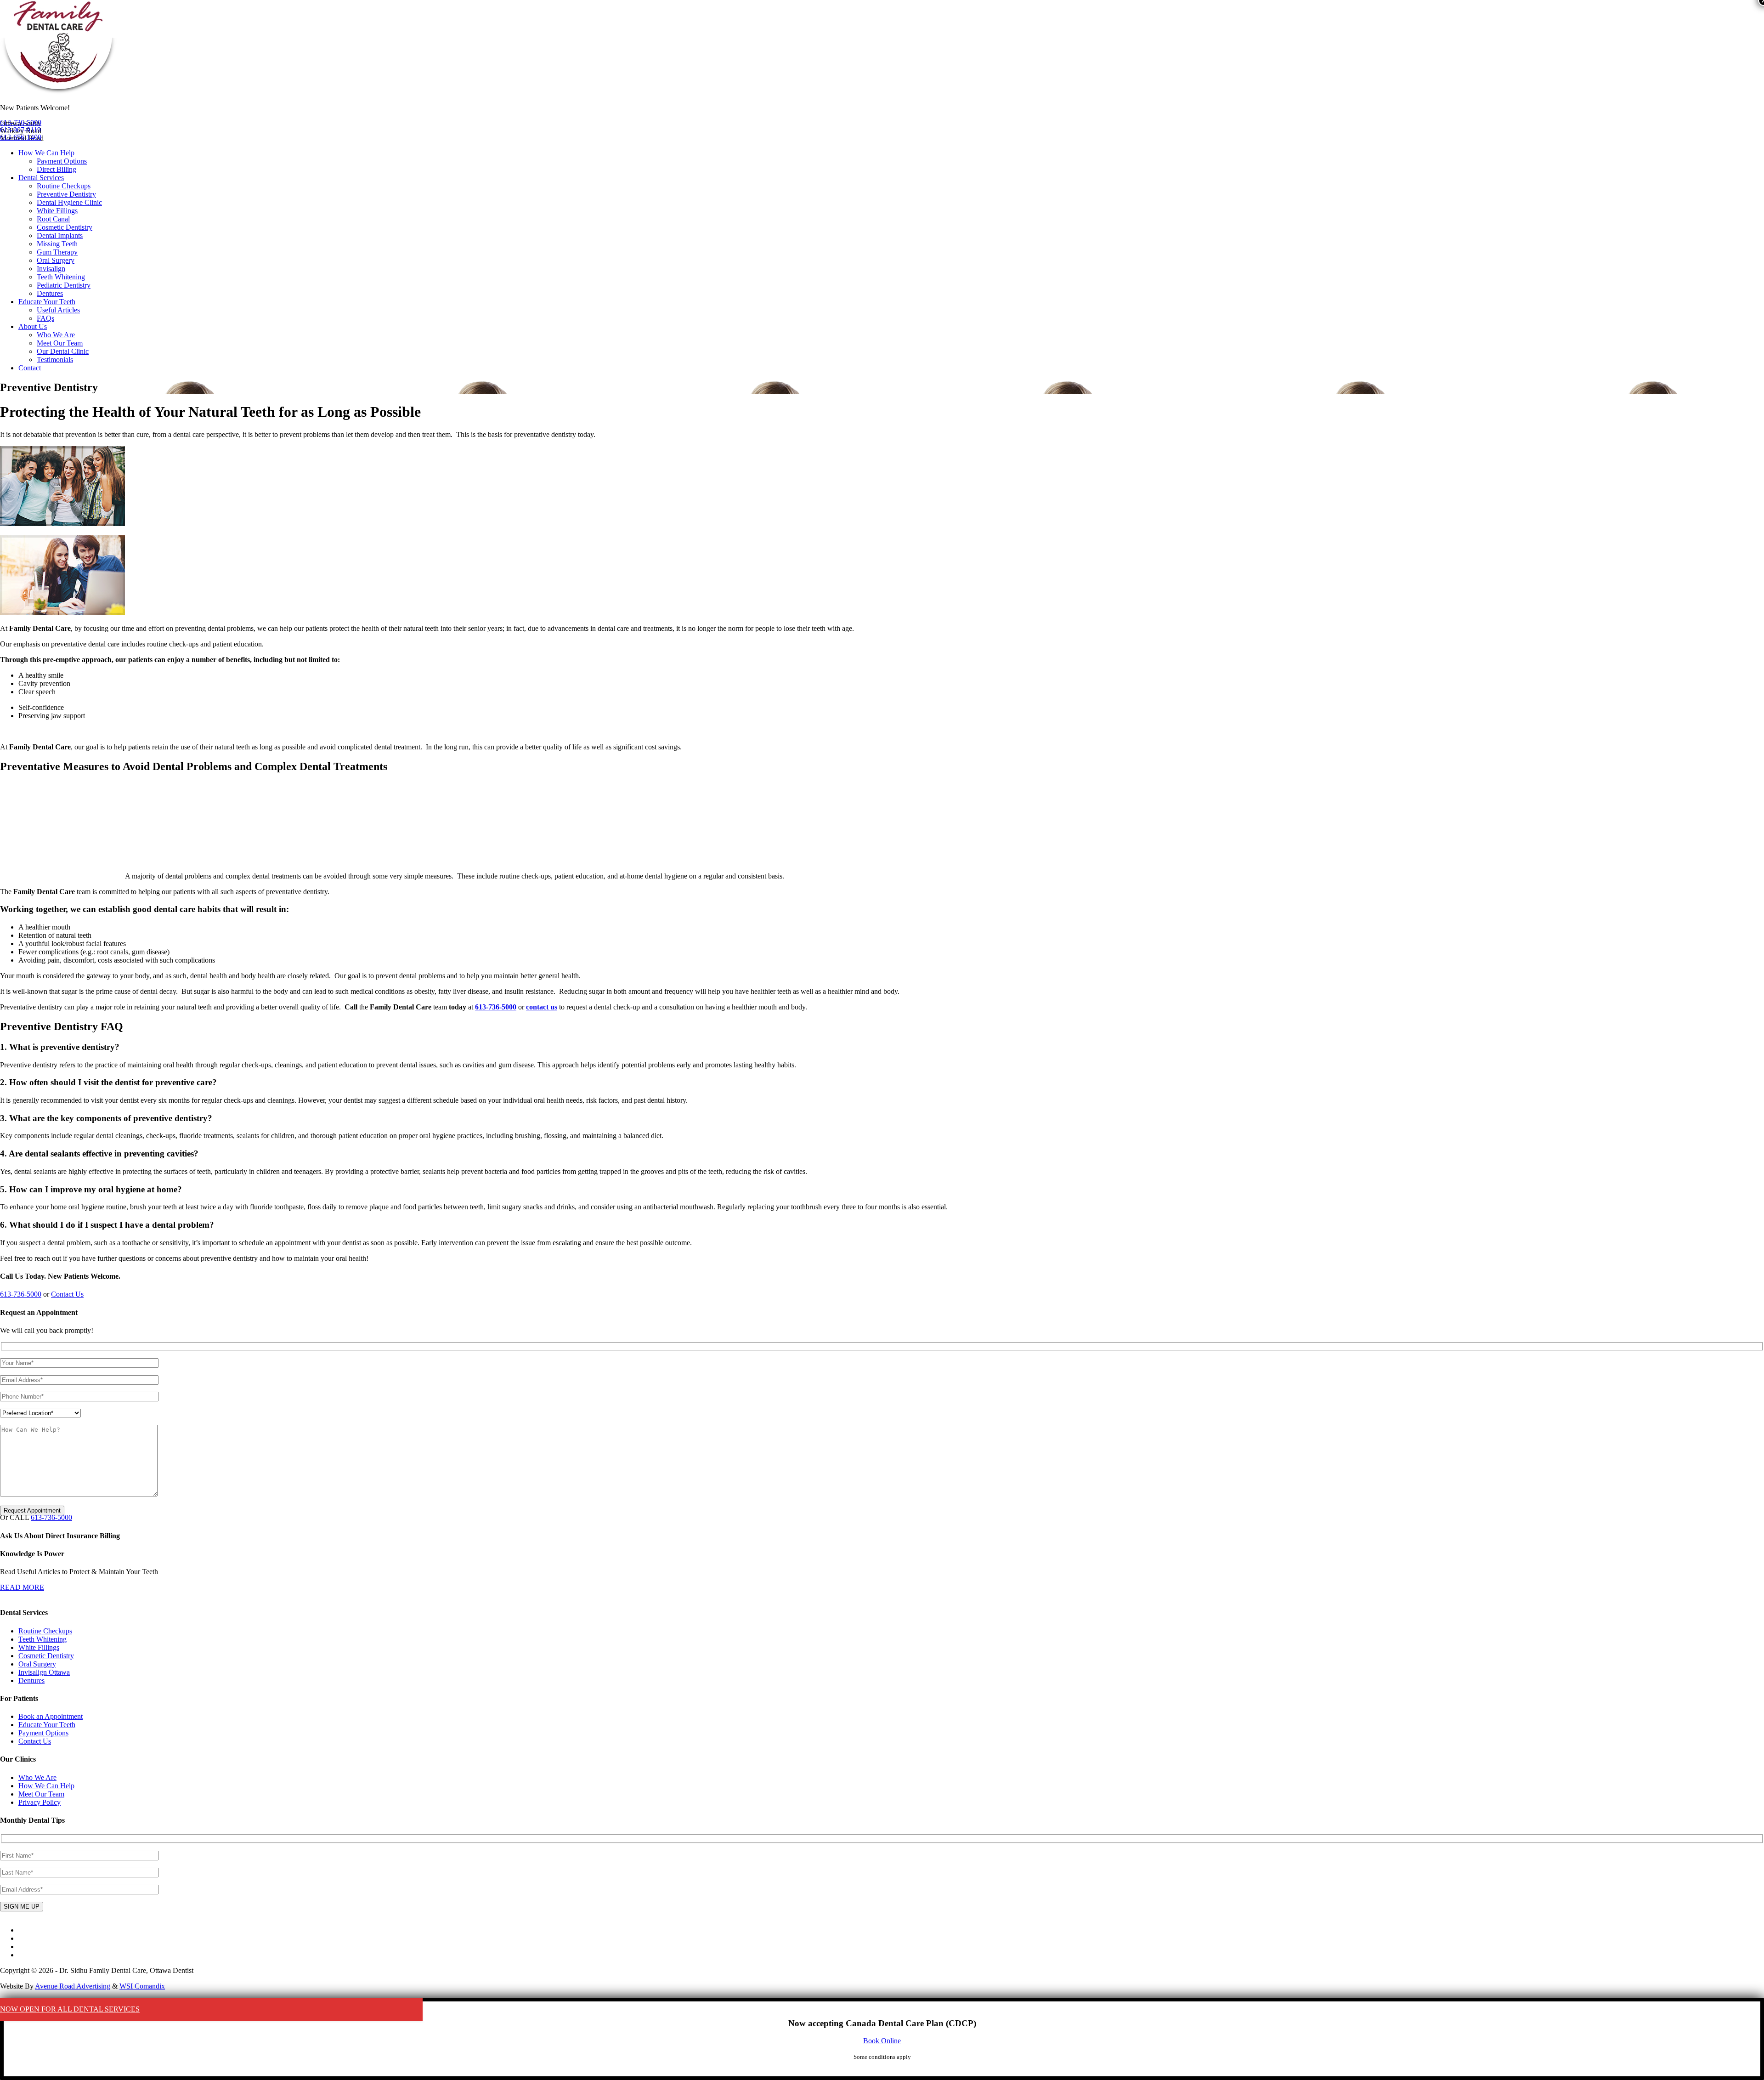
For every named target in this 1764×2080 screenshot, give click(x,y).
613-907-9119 (20, 130)
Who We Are (56, 335)
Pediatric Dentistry (64, 285)
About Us (33, 326)
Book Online (882, 2041)
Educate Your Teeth (47, 302)
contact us (542, 1007)
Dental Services (41, 178)
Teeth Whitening (61, 277)
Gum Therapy (57, 252)
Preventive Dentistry (66, 194)
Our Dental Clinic (63, 351)
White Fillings (57, 211)
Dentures (50, 293)
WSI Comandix (142, 1986)
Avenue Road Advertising (73, 1986)
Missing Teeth (57, 244)
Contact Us (67, 1294)
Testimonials (55, 360)
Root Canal (53, 219)
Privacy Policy (40, 1802)
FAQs (45, 318)
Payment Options (62, 161)
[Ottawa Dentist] (59, 92)
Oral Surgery (56, 260)
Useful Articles (58, 310)
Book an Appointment (51, 1716)
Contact (30, 368)
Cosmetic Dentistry (65, 227)
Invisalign (51, 269)
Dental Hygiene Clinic (69, 202)
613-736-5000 (21, 122)
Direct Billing (57, 169)
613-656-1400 (21, 137)
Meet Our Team (60, 343)
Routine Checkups (64, 186)
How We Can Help (46, 153)
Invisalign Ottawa (44, 1672)
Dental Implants (60, 235)
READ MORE (22, 1587)
